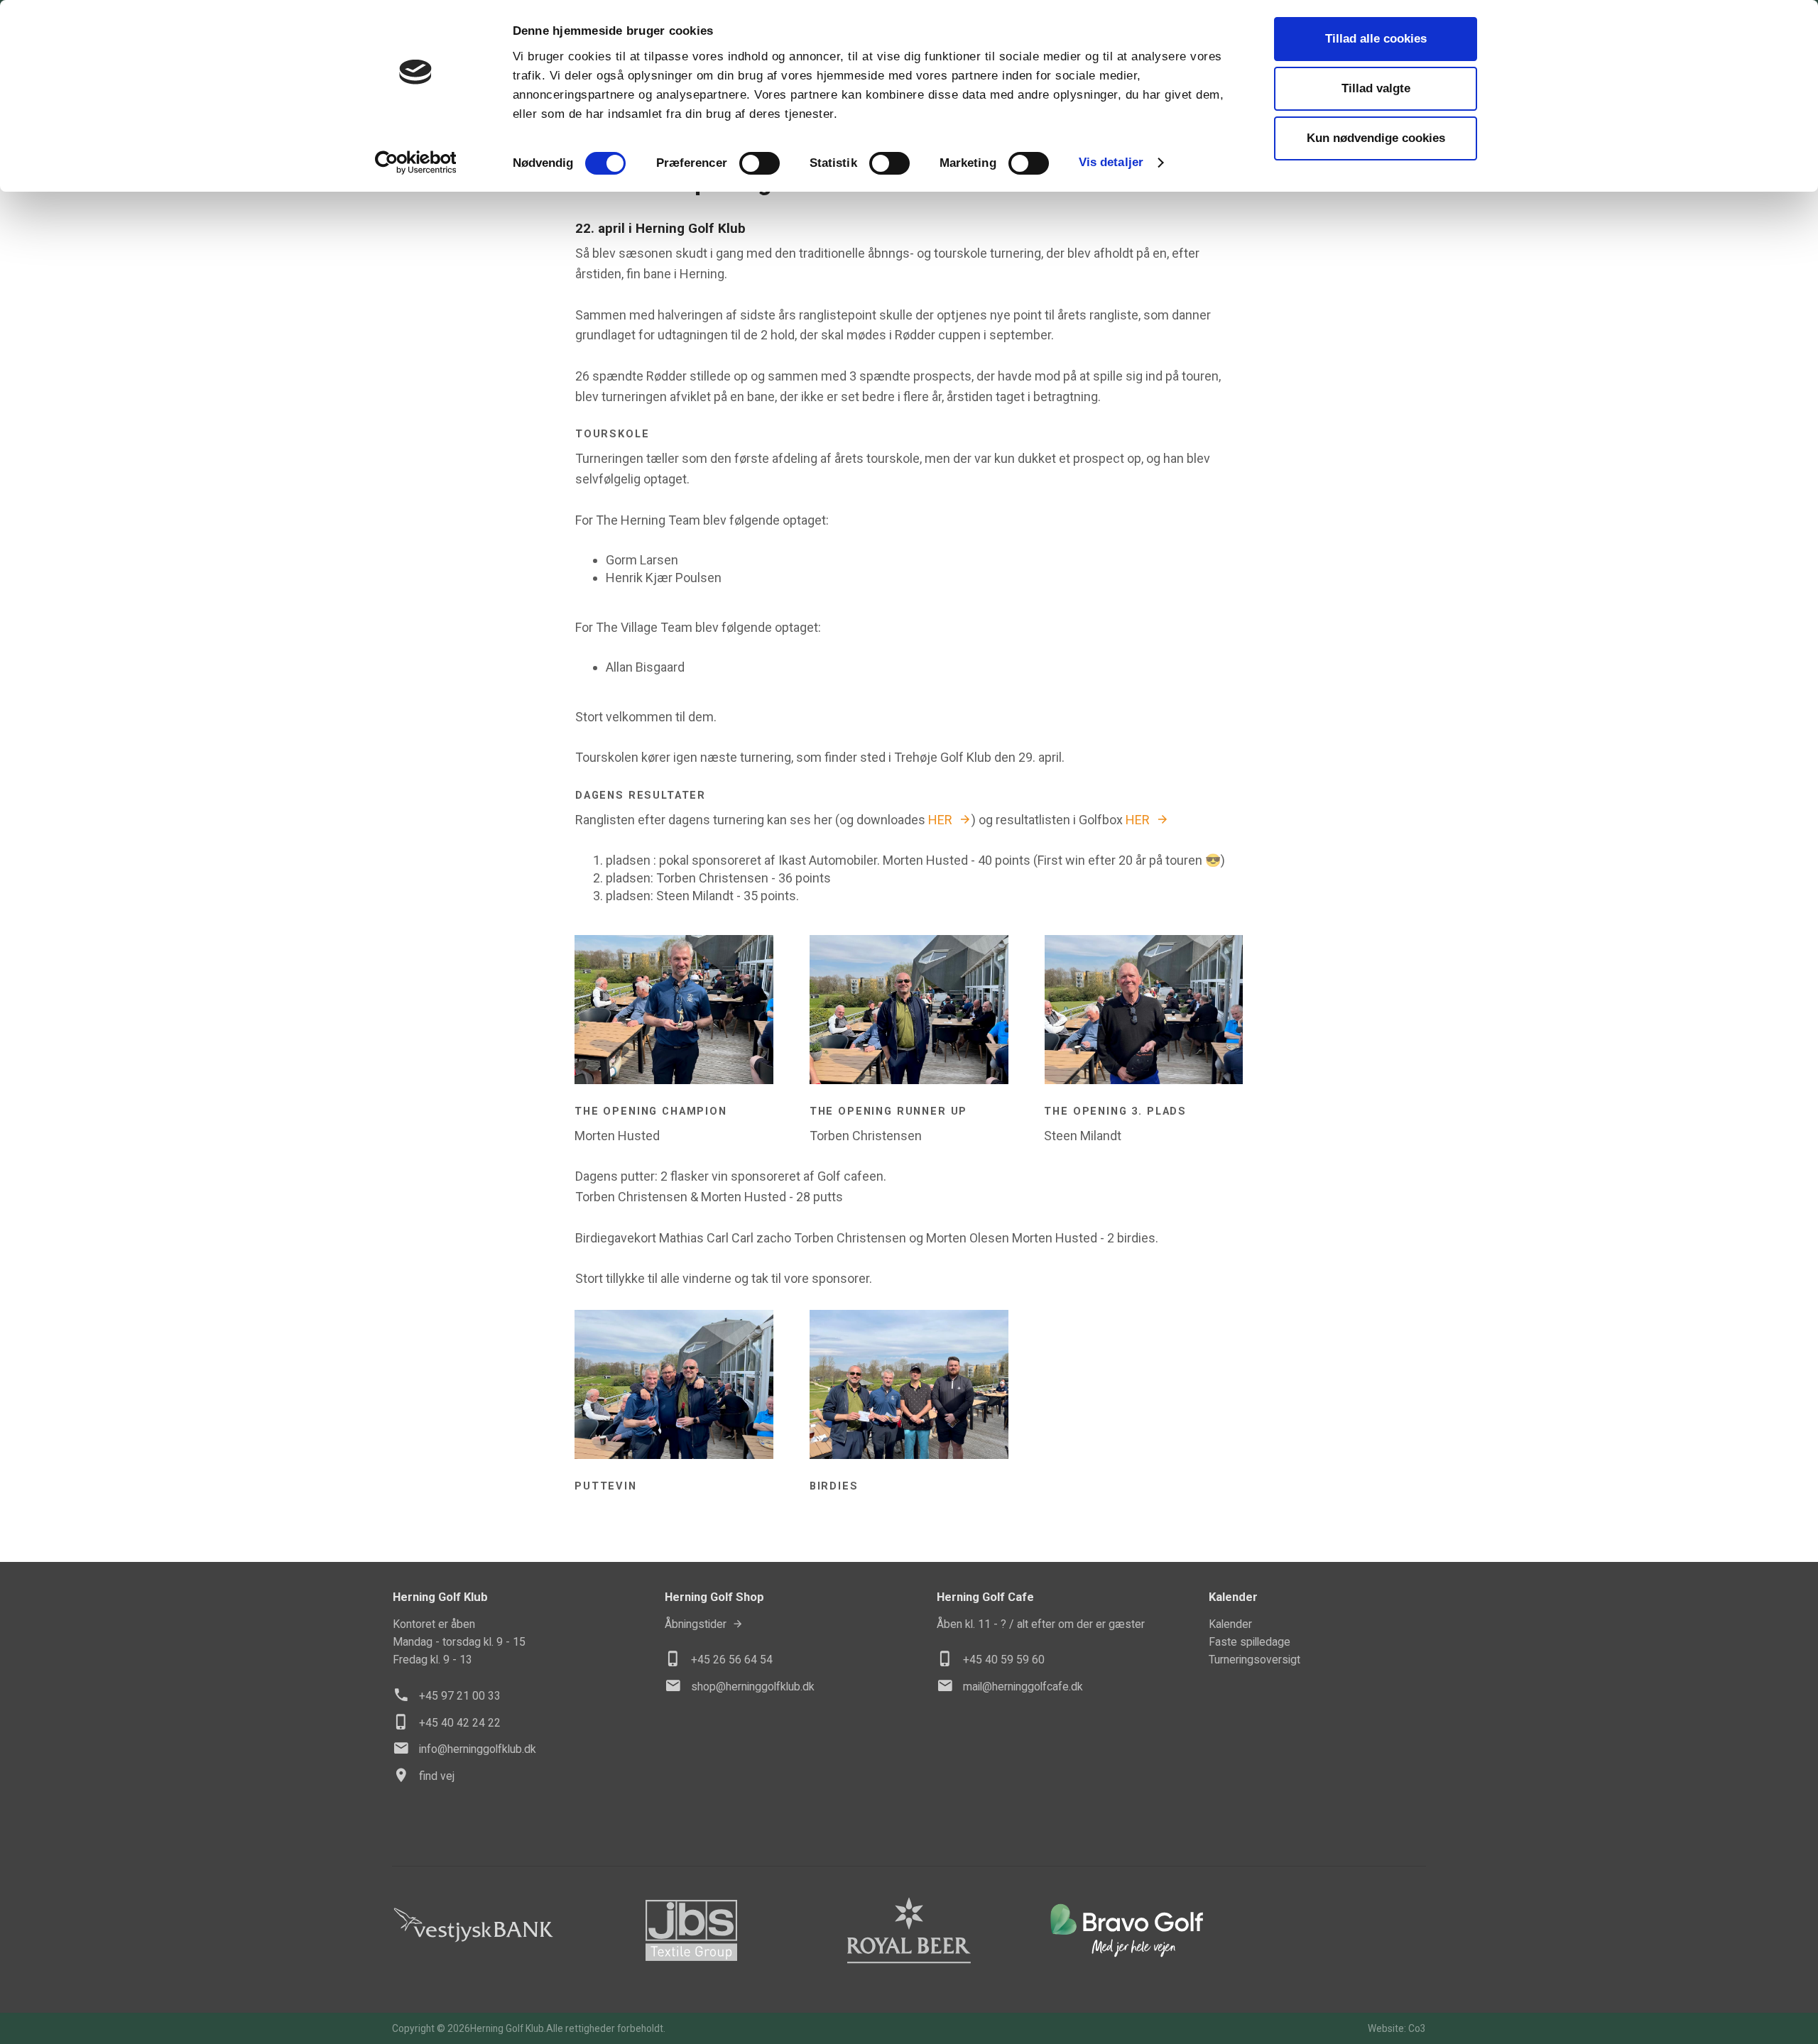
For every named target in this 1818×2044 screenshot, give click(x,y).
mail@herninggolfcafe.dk (1023, 1687)
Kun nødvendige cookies (1376, 138)
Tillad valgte (1376, 88)
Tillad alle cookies (1376, 39)
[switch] (760, 163)
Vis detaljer (1111, 162)
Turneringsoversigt (1254, 1660)
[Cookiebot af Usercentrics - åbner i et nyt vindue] (416, 163)
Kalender (1230, 1624)
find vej (437, 1776)
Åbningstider (696, 1624)
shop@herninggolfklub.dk (753, 1687)
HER (940, 820)
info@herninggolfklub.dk (478, 1749)
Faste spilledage (1250, 1642)
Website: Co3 (1397, 2028)
